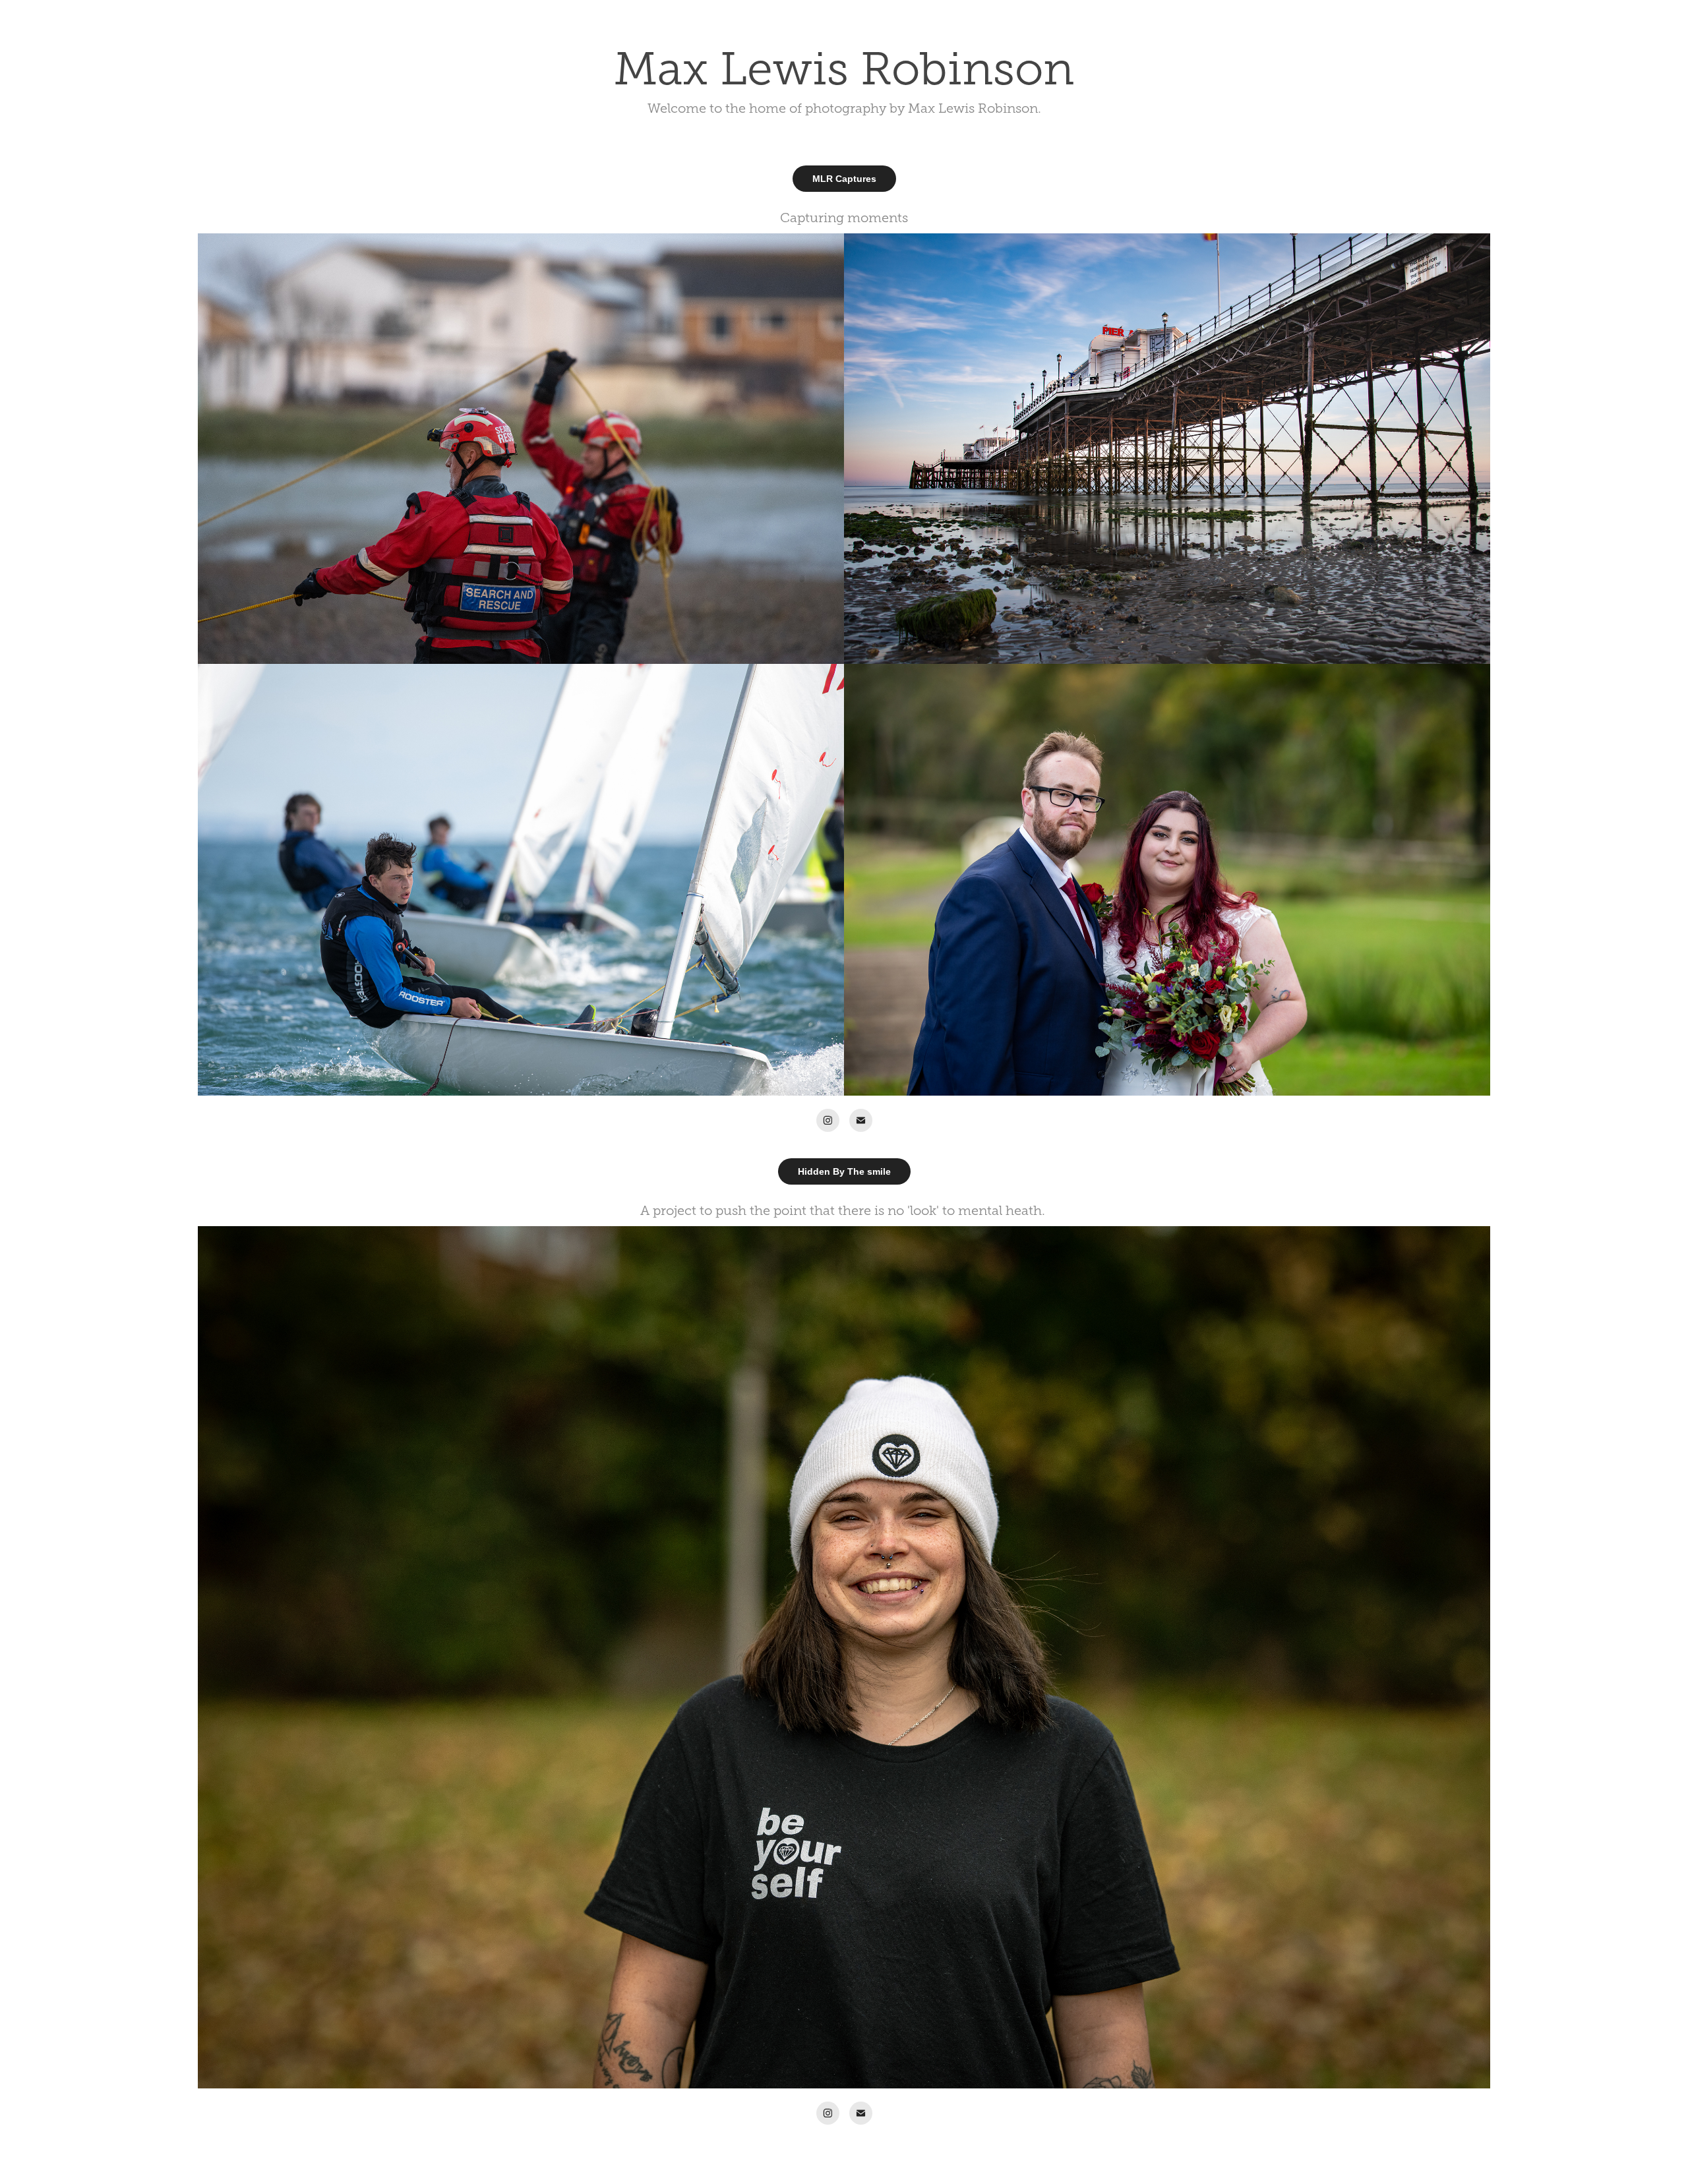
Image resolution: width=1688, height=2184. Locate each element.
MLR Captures (844, 179)
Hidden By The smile (844, 1171)
